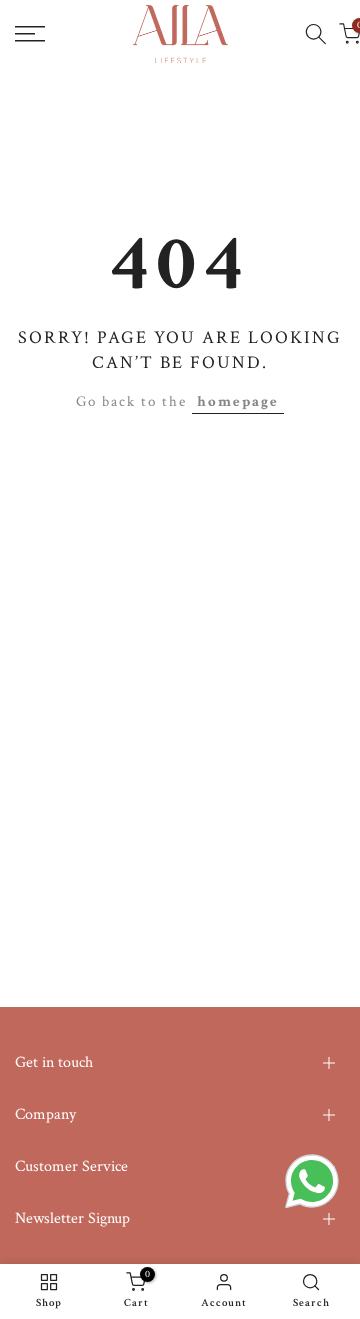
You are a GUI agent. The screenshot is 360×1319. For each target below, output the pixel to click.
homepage (238, 401)
